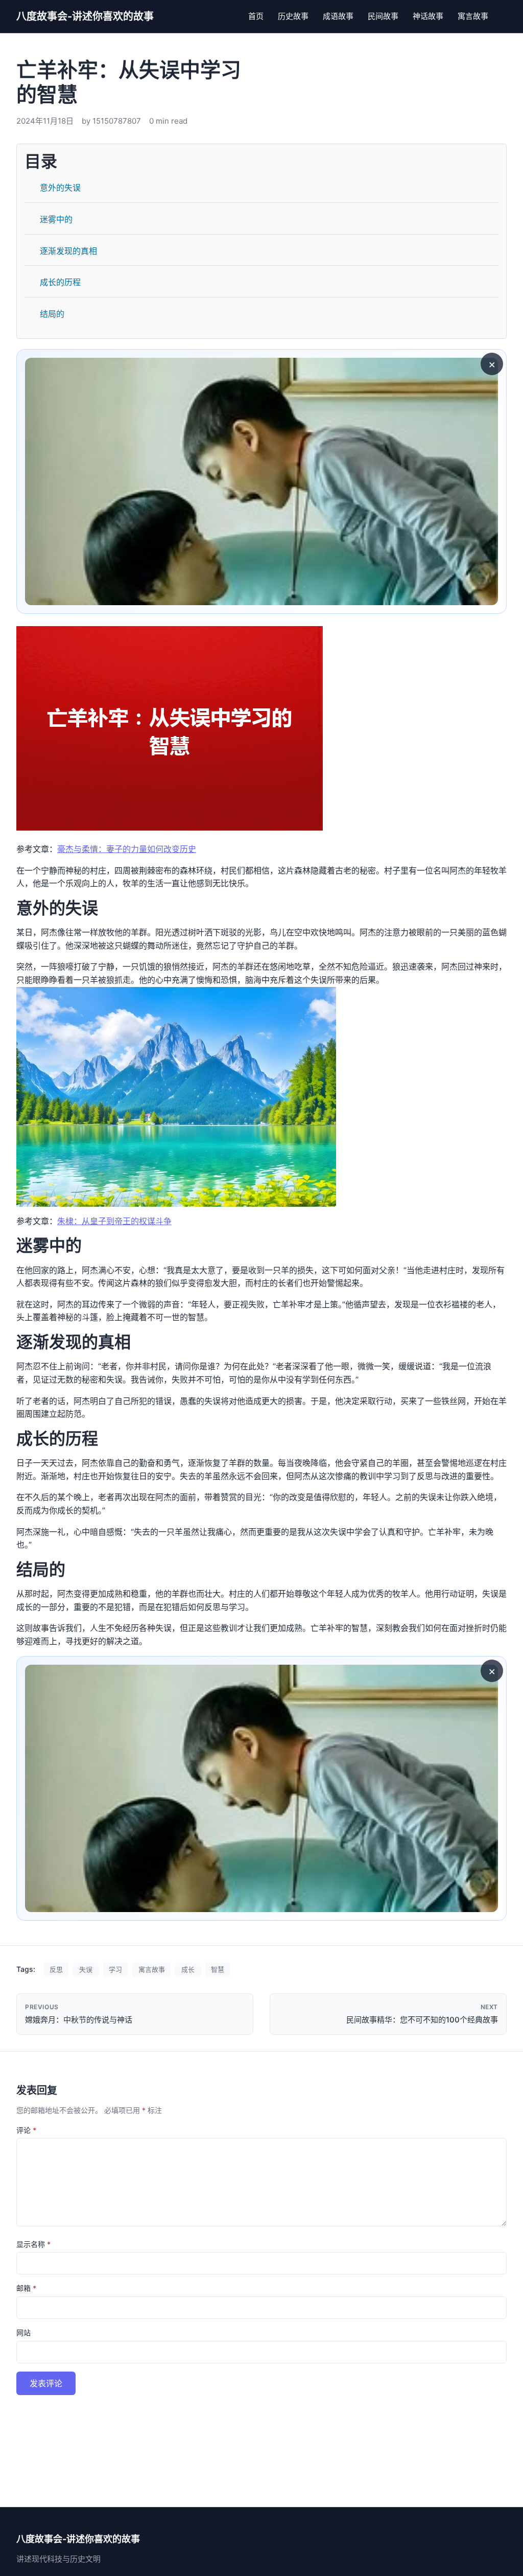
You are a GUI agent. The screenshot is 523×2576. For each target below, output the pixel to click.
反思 (56, 1969)
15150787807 (117, 121)
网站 (23, 2332)
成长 (188, 1969)
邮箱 (26, 2288)
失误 (86, 1969)
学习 (115, 1969)
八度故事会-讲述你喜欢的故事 (85, 16)
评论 (26, 2130)
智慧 (218, 1969)
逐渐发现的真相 (68, 251)
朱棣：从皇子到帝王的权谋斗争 (114, 1221)
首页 (256, 16)
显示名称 (33, 2244)
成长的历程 (60, 282)
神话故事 (428, 16)
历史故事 (293, 16)
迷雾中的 (56, 219)
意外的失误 (60, 188)
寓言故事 (473, 16)
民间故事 (383, 16)
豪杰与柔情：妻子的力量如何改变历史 (127, 849)
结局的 (52, 314)
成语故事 (338, 16)
